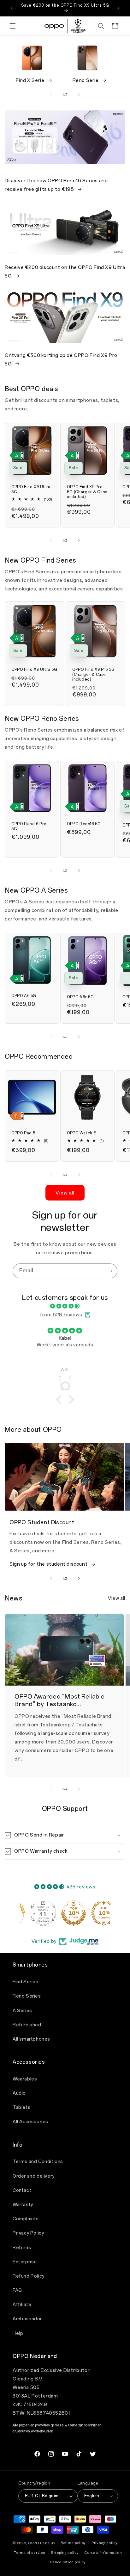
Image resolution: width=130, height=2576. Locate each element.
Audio (19, 2093)
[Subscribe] (110, 1271)
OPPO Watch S (82, 1133)
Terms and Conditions (38, 2162)
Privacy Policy (28, 2233)
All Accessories (30, 2122)
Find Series (26, 1982)
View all (65, 1193)
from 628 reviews (61, 1315)
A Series (22, 2011)
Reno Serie (86, 80)
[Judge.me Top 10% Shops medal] (65, 1913)
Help (18, 2333)
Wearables (25, 2079)
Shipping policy (65, 2553)
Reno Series (27, 1996)
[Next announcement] (118, 8)
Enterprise (25, 2262)
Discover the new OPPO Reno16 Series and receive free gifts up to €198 (56, 185)
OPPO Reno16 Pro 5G (29, 826)
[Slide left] (51, 95)
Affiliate (22, 2305)
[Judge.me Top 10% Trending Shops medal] (95, 1913)
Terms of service (30, 2553)
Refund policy (73, 2543)
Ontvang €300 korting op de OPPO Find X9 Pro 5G (61, 360)
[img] (65, 1306)
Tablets (21, 2108)
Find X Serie (30, 80)
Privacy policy (105, 2543)
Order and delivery (34, 2176)
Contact (22, 2190)
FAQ (17, 2290)
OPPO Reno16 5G (84, 824)
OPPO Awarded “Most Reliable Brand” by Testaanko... (59, 1700)
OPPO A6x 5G (80, 997)
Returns (22, 2248)
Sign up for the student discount (48, 1564)
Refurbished (27, 2025)
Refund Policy (29, 2276)
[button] (13, 26)
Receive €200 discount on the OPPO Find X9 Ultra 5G (65, 272)
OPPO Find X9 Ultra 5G (31, 490)
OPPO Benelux (41, 2543)
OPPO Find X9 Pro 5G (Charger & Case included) (87, 492)
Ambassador (27, 2319)
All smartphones (31, 2039)
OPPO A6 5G (24, 996)
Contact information (103, 2553)
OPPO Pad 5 (23, 1133)
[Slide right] (79, 95)
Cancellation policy (68, 2562)
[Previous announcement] (12, 8)
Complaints (26, 2219)
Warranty (23, 2205)
